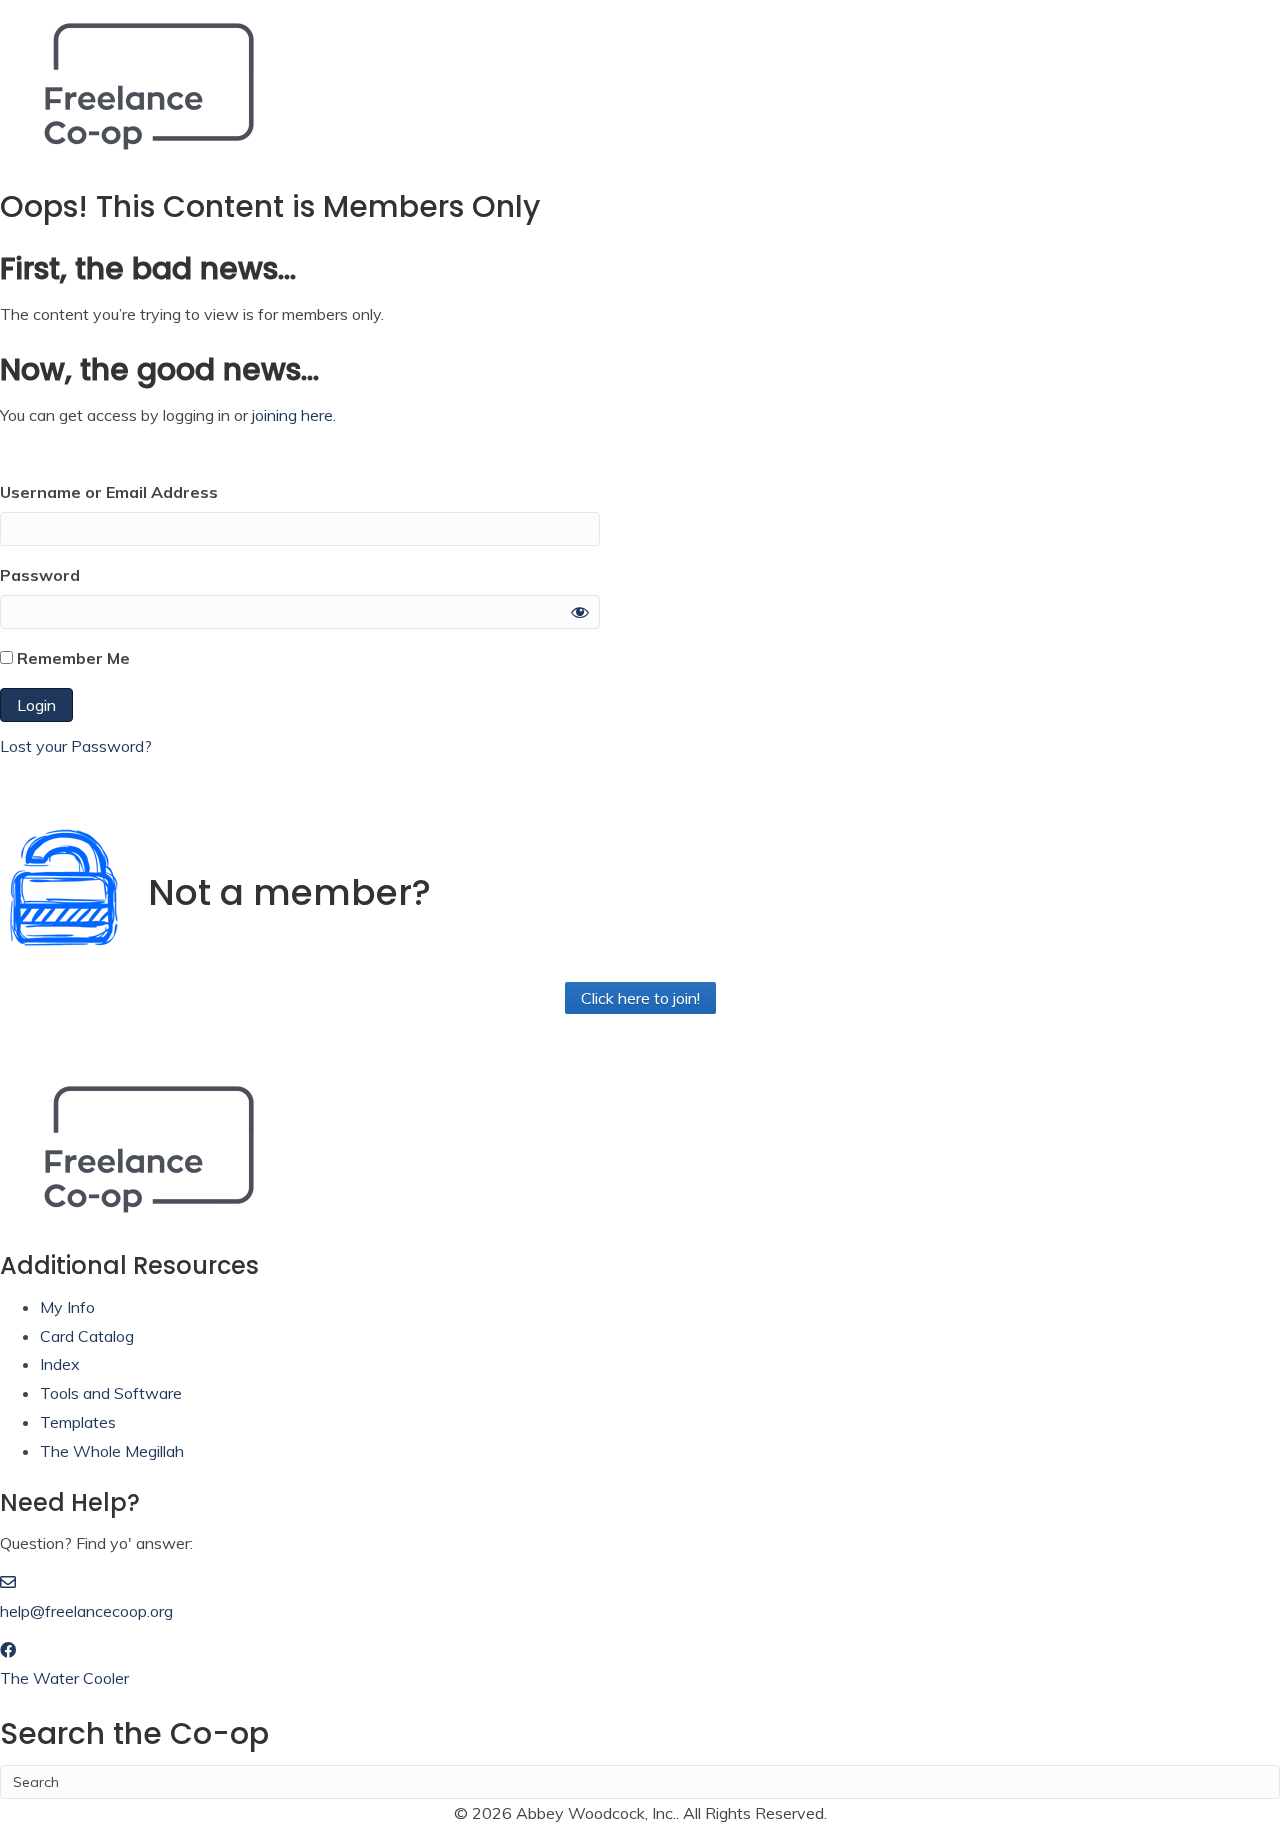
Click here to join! (640, 998)
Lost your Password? (76, 746)
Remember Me (71, 658)
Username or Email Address (109, 492)
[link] (67, 1307)
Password (40, 575)
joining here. (294, 415)
